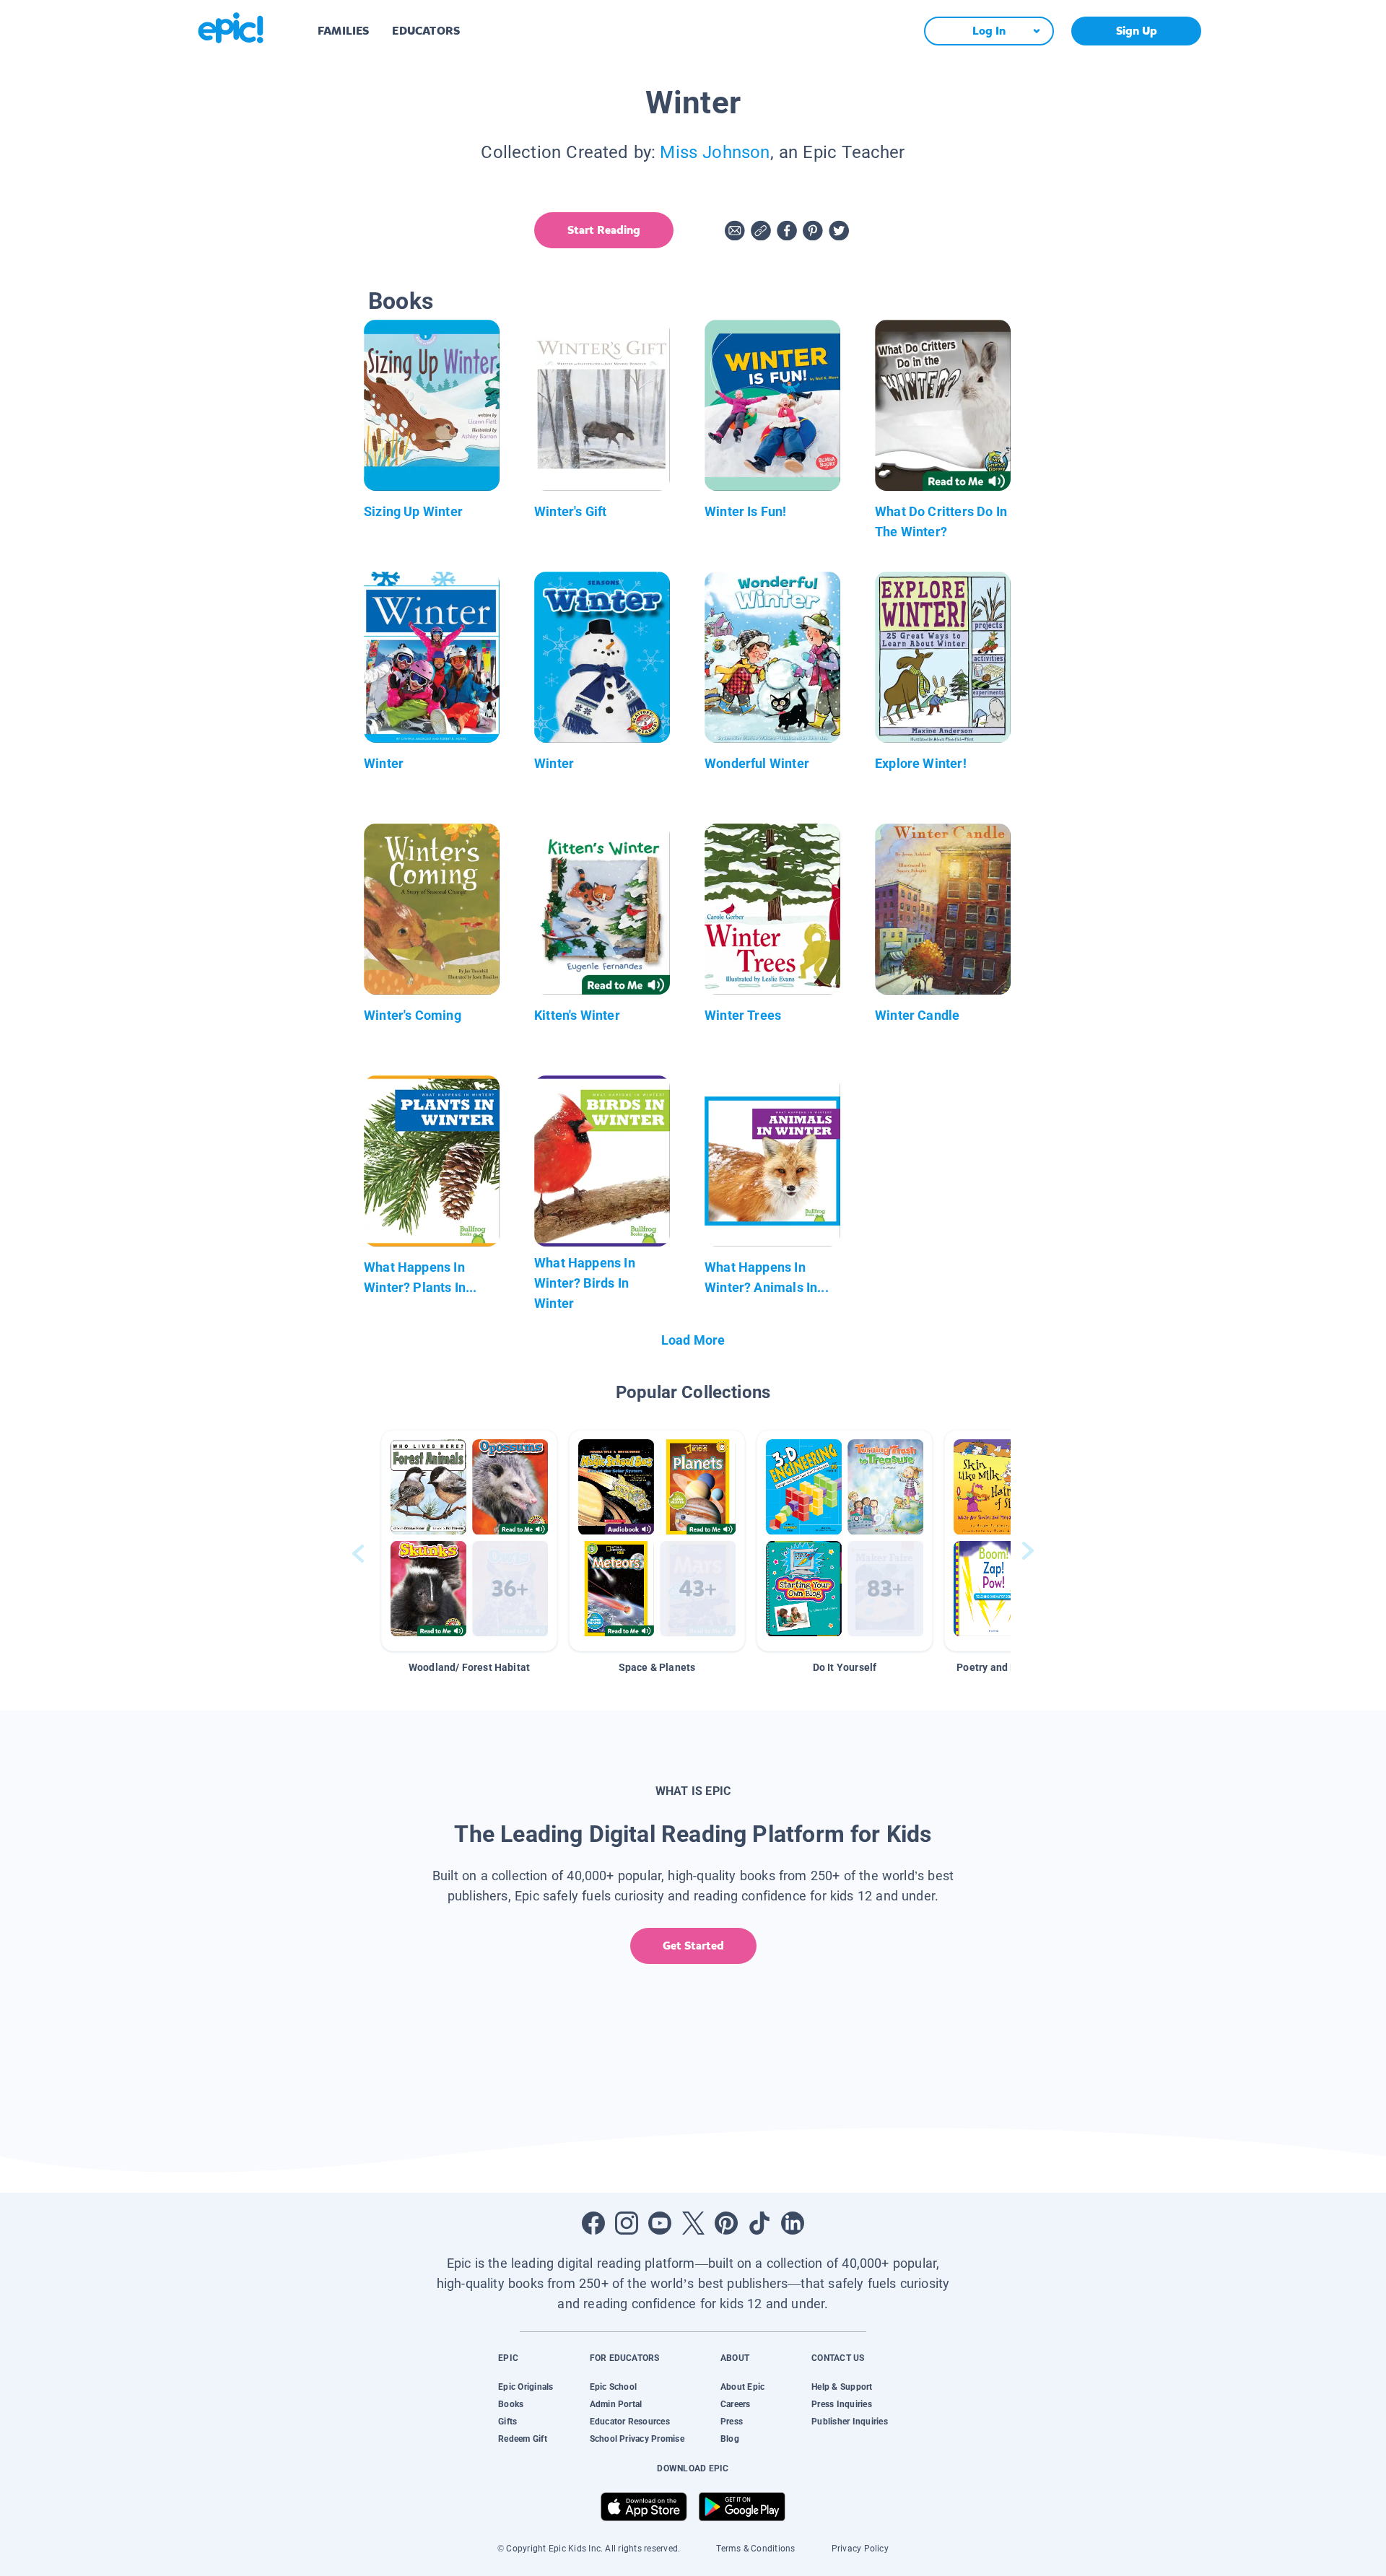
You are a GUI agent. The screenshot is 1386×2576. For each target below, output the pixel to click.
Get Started (693, 1946)
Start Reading (604, 230)
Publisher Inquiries (850, 2422)
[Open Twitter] (693, 2223)
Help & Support (842, 2387)
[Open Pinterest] (726, 2223)
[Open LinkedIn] (793, 2223)
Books (511, 2404)
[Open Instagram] (627, 2223)
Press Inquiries (842, 2404)
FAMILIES (343, 31)
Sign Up (1137, 31)
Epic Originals (526, 2387)
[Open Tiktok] (759, 2223)
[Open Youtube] (660, 2223)
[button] (469, 1541)
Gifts (507, 2422)
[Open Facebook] (593, 2223)
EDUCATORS (426, 31)
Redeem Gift (523, 2439)
